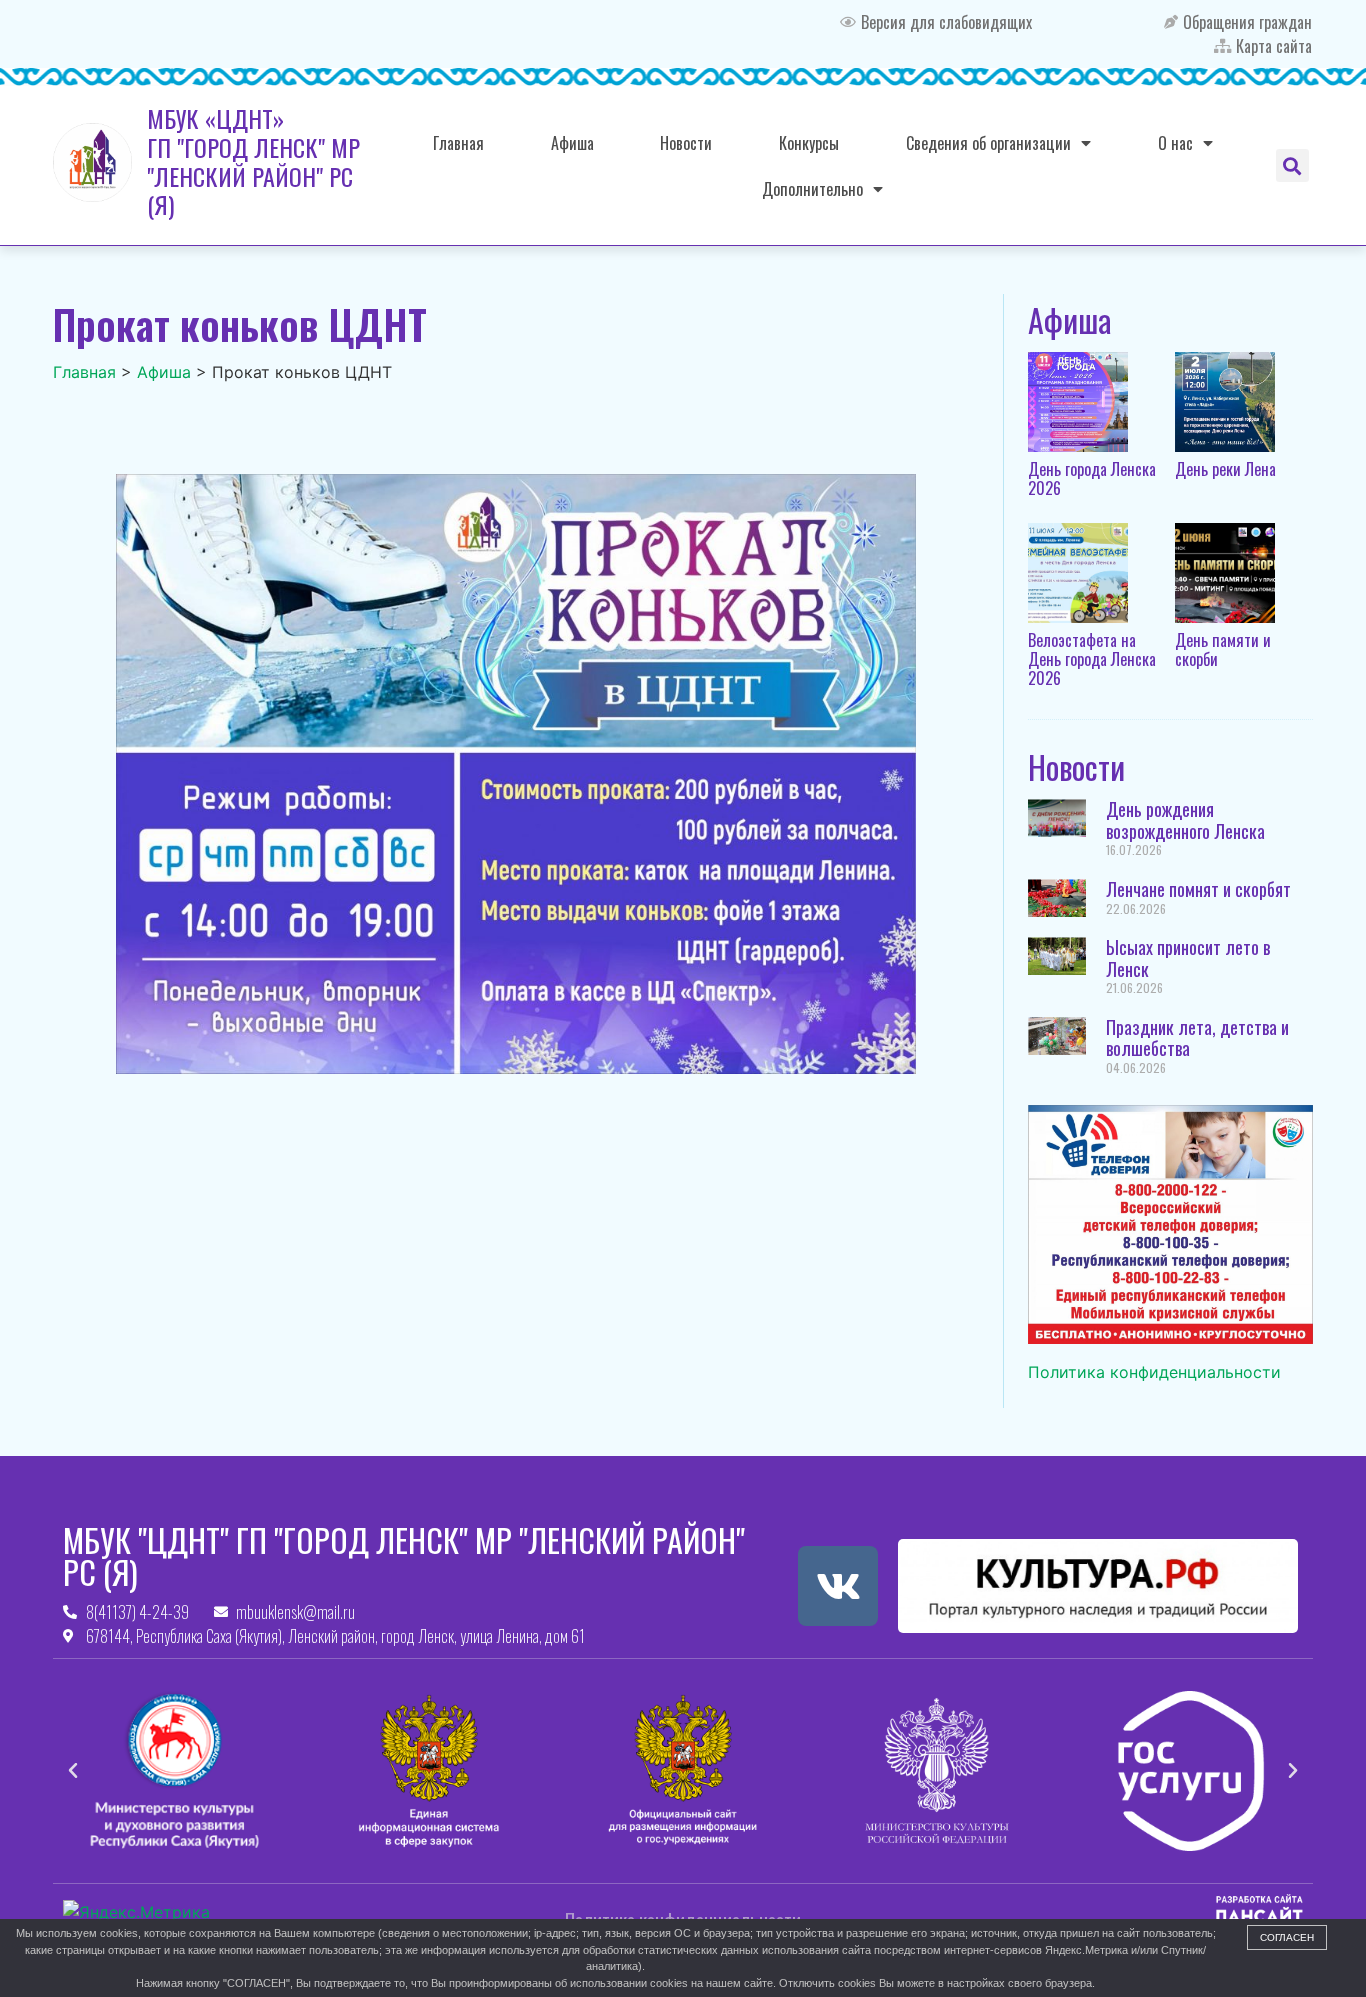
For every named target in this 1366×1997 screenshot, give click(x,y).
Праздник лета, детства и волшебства (1197, 1038)
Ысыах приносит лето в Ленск (1188, 958)
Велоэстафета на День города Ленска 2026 (1092, 659)
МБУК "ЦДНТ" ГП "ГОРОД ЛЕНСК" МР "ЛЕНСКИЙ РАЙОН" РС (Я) (404, 1555)
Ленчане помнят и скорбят (1198, 889)
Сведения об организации (988, 143)
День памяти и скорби (1223, 649)
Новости (686, 143)
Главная (458, 143)
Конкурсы (809, 143)
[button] (1292, 165)
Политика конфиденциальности (1154, 1372)
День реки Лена (1225, 469)
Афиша (572, 143)
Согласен (1287, 1937)
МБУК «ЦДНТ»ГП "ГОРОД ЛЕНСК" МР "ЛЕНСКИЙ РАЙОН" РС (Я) (253, 161)
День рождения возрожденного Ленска (1185, 820)
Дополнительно (812, 189)
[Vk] (838, 1586)
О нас (1175, 143)
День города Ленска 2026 (1092, 478)
